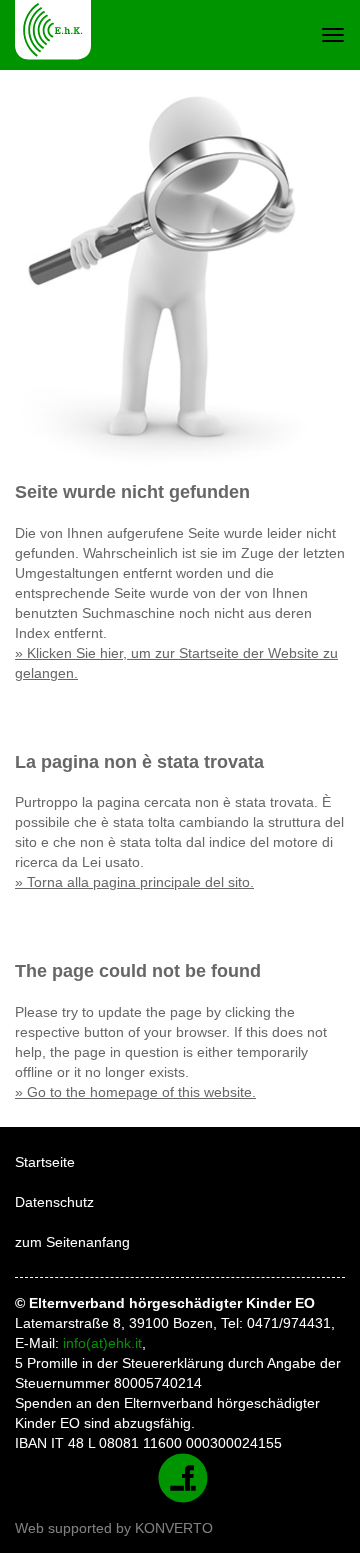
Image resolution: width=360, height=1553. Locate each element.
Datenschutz (54, 1202)
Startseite (45, 1162)
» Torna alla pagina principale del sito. (134, 882)
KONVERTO (174, 1528)
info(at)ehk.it (102, 1343)
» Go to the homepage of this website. (135, 1092)
